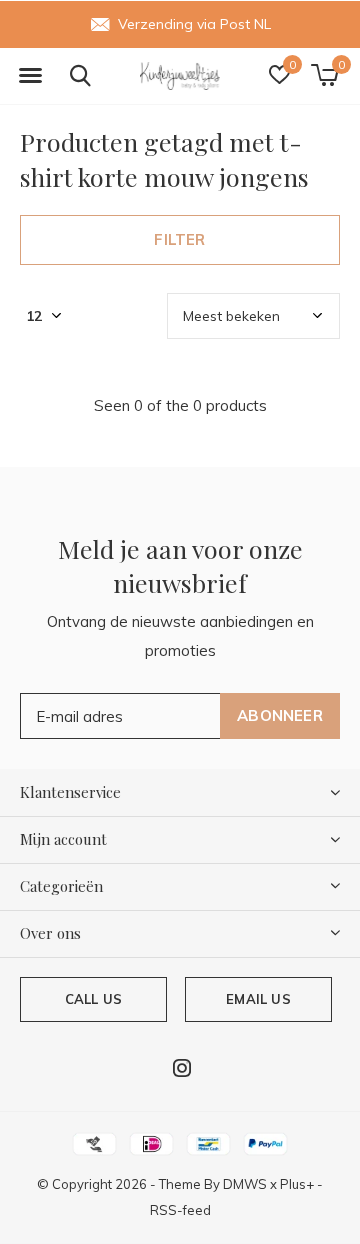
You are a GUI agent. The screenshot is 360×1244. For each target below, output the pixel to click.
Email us (258, 999)
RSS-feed (180, 1210)
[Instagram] (182, 1068)
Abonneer (280, 715)
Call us (93, 999)
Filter (179, 239)
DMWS (245, 1184)
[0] (324, 75)
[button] (30, 76)
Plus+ (297, 1184)
